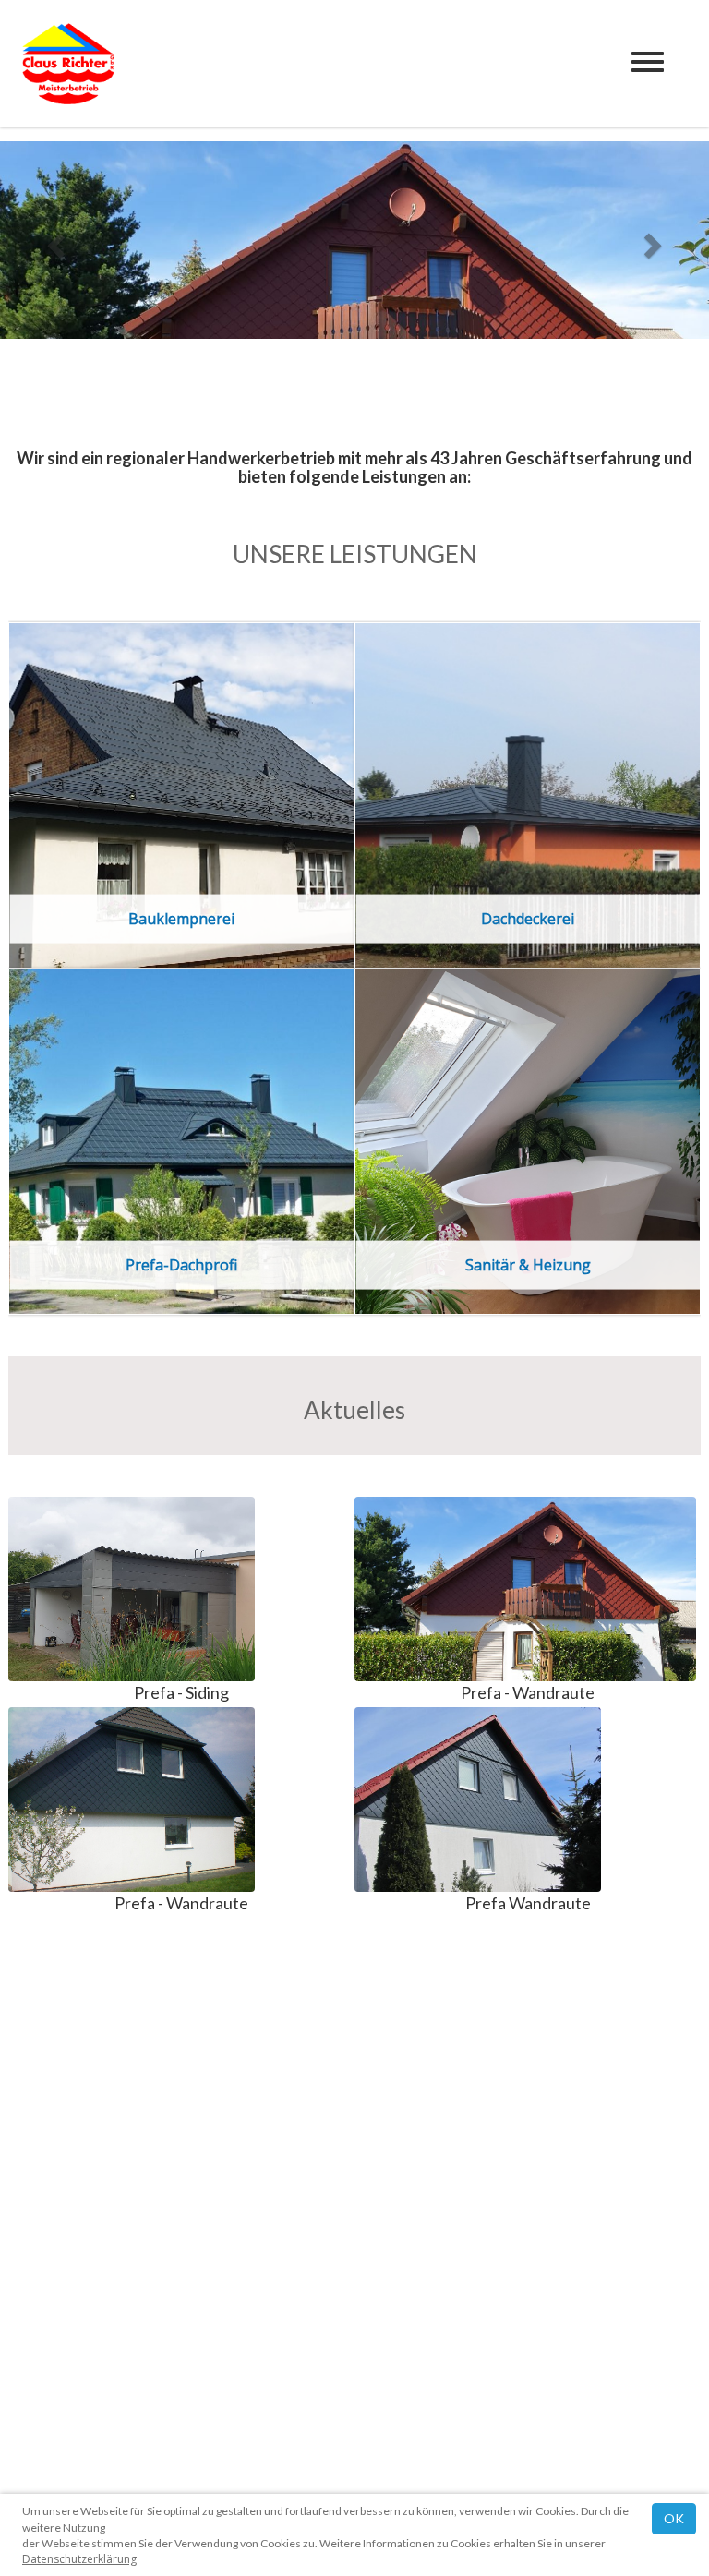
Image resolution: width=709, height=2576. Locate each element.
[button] (53, 240)
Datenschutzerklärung (79, 2559)
